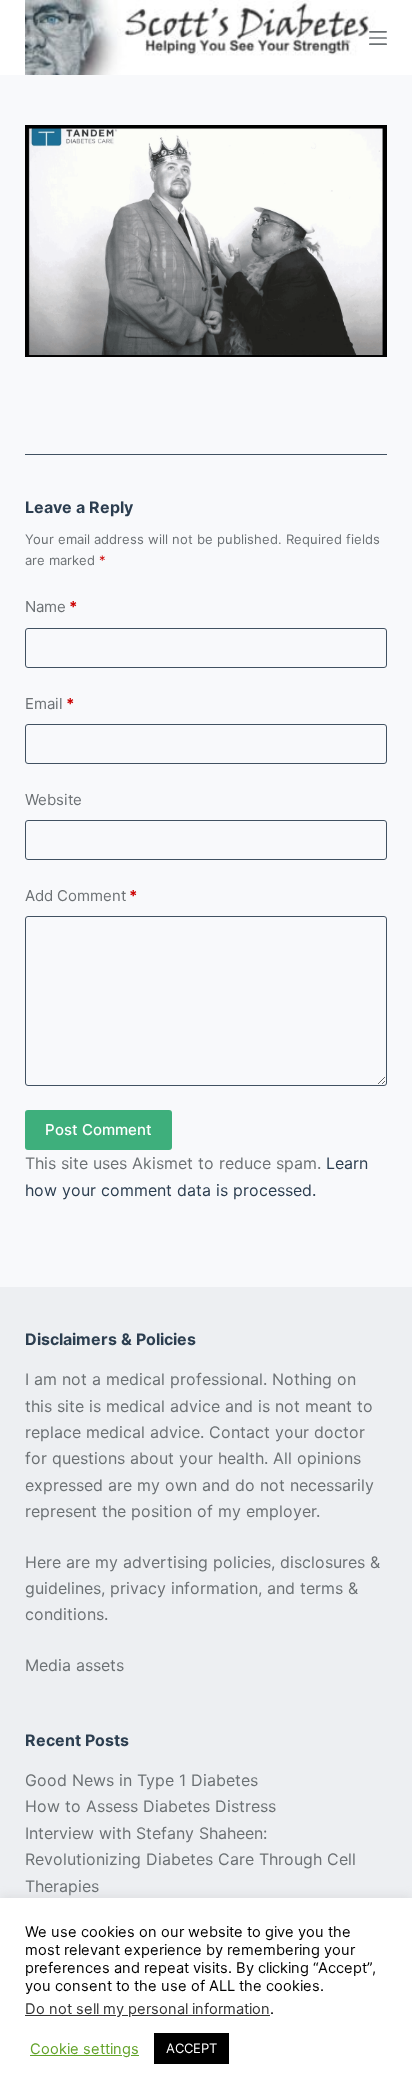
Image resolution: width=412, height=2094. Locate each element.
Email (49, 703)
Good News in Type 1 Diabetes (141, 1780)
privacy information (184, 1588)
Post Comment (98, 1129)
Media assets (74, 1665)
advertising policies (197, 1562)
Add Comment (81, 895)
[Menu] (378, 38)
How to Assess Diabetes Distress (150, 1806)
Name (51, 606)
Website (53, 799)
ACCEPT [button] (191, 2048)
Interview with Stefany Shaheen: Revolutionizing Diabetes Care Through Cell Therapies (190, 1859)
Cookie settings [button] (84, 2049)
